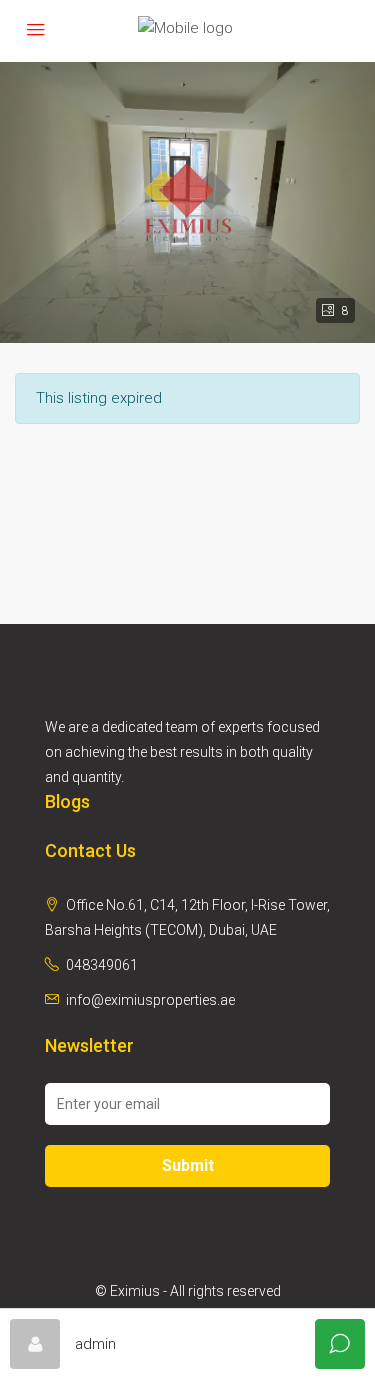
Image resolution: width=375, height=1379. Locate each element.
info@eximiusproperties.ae (150, 1000)
